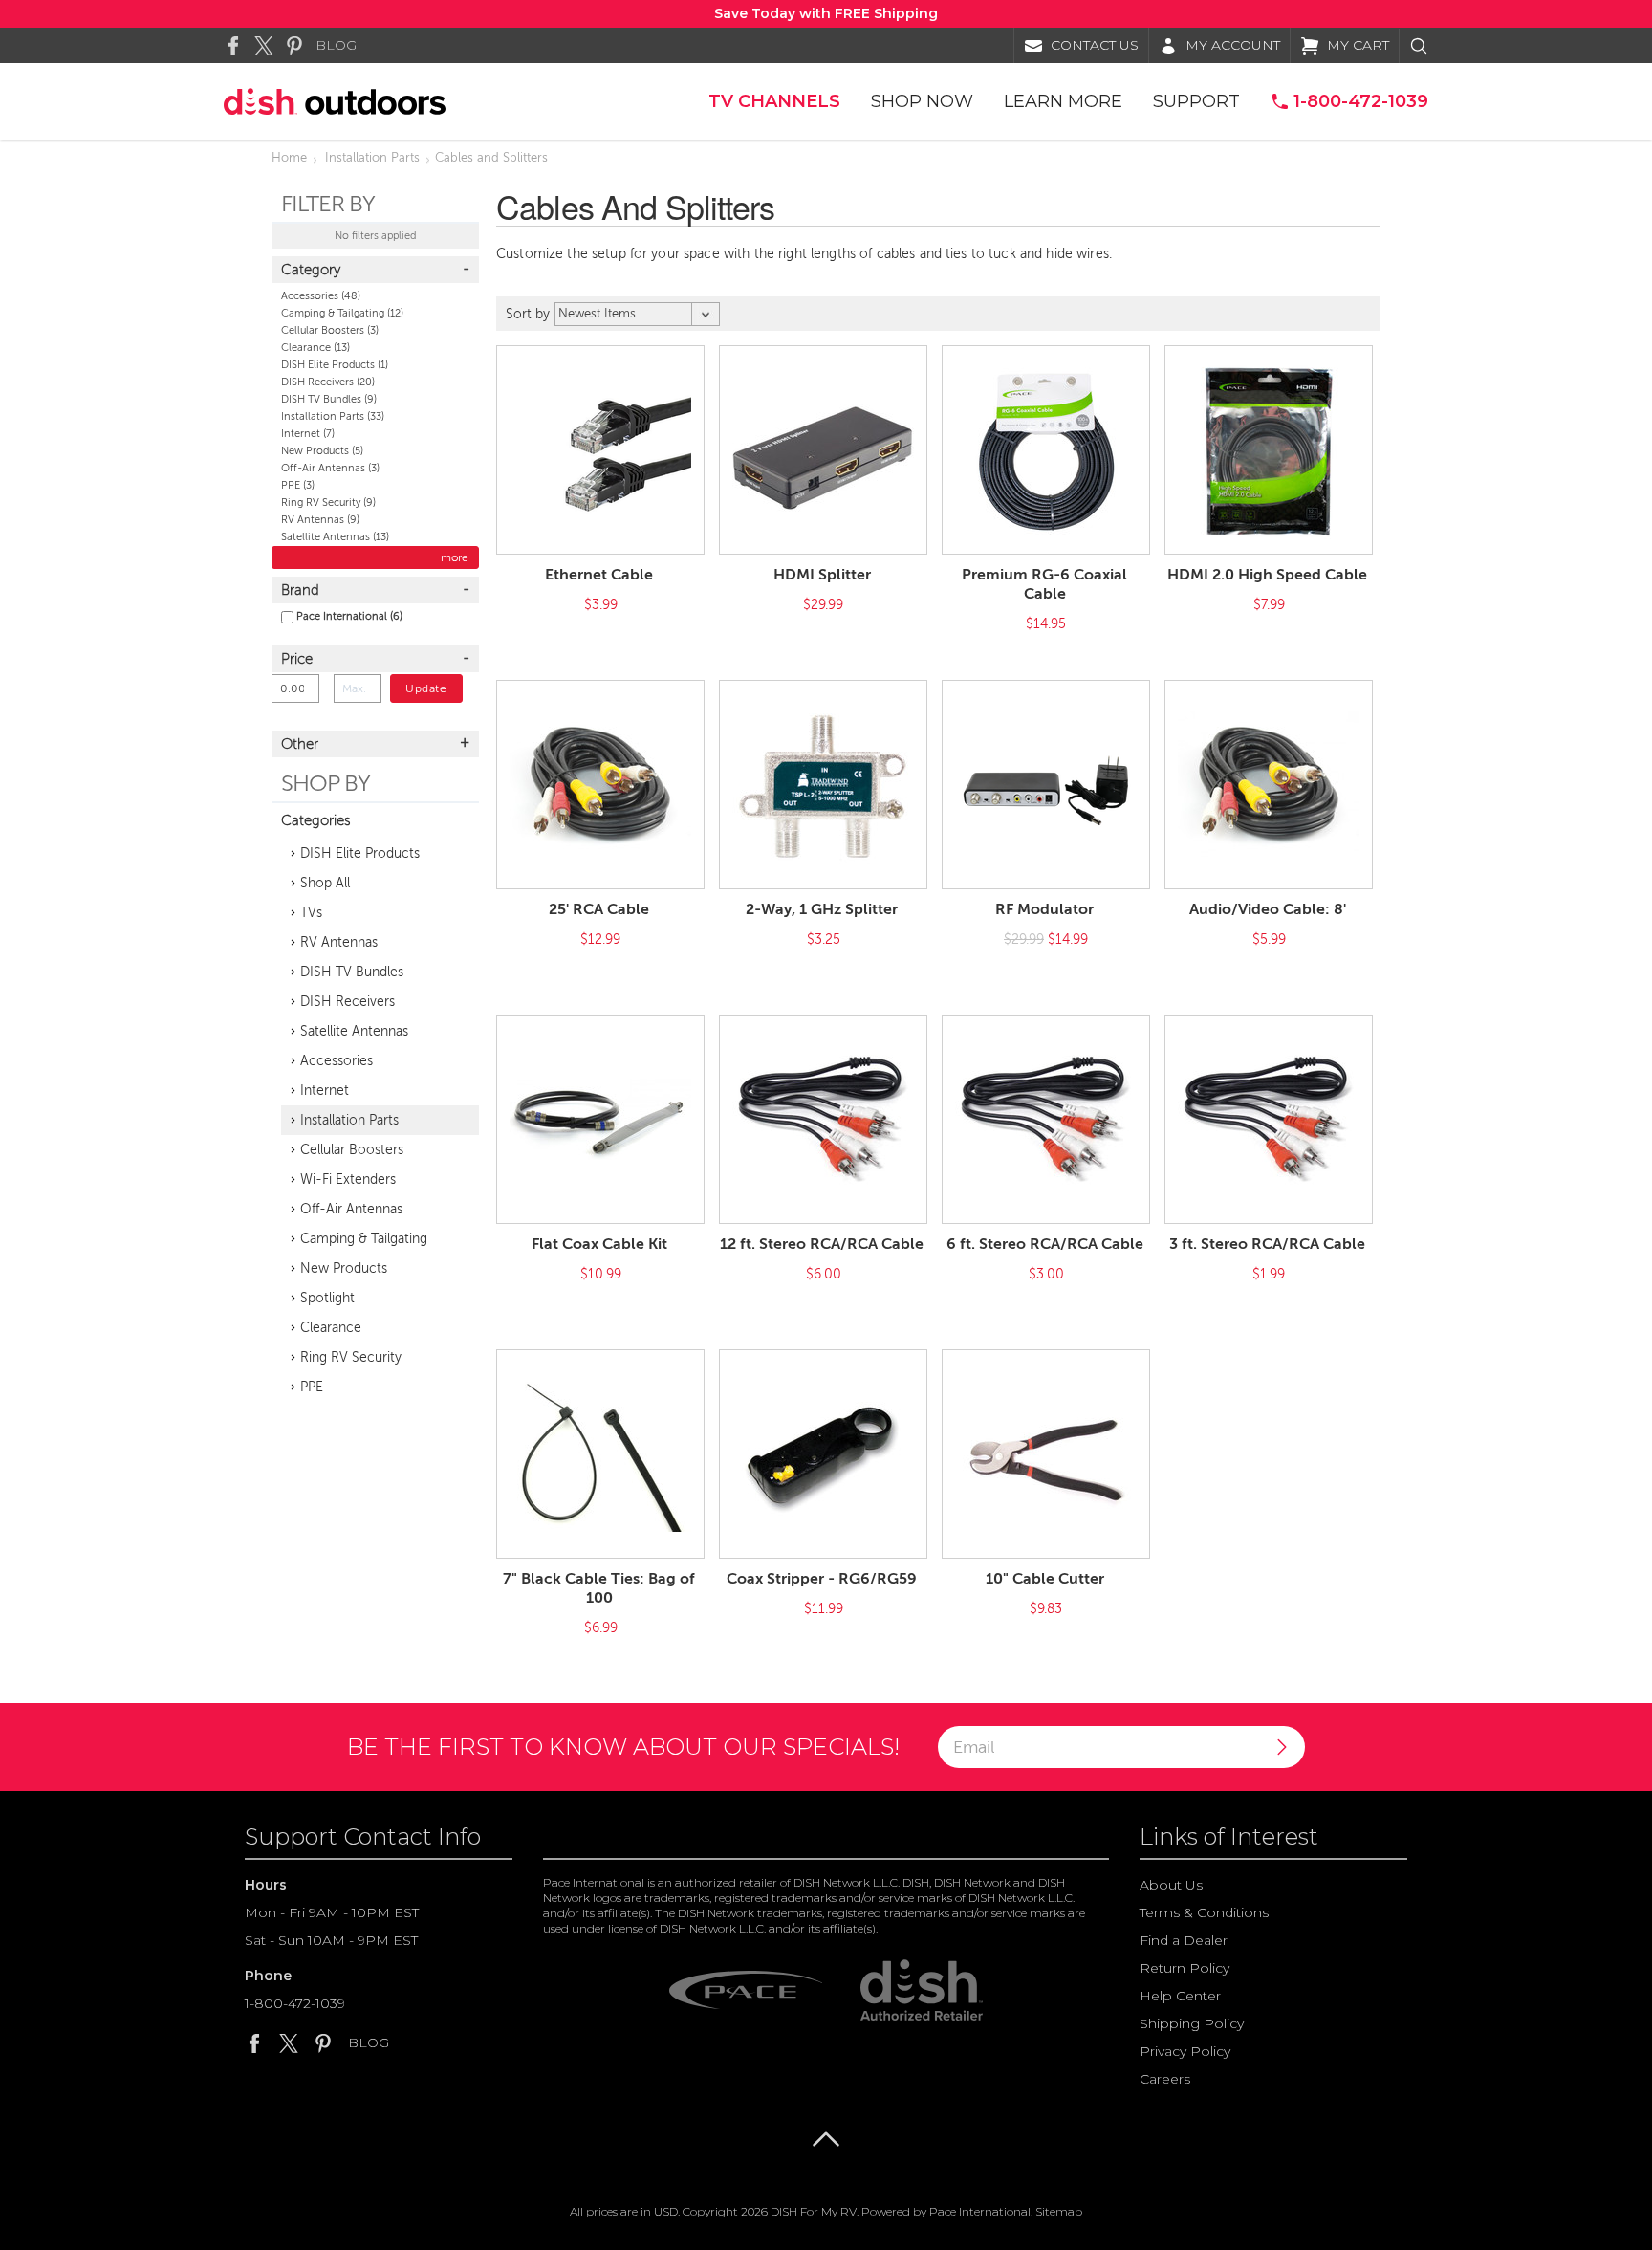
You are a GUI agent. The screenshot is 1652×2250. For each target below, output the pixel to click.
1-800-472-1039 (295, 2003)
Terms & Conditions (1204, 1912)
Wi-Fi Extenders (348, 1180)
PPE (298, 485)
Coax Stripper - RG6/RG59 (822, 1579)
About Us (1171, 1885)
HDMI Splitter (822, 575)
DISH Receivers (328, 382)
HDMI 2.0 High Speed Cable (1267, 575)
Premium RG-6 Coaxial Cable (1044, 584)
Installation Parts (372, 158)
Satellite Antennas (335, 537)
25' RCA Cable (599, 909)
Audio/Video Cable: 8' (1268, 909)
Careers (1165, 2079)
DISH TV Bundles (329, 399)
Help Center (1180, 1996)
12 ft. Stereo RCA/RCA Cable (822, 1244)
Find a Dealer (1184, 1940)
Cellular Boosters (330, 330)
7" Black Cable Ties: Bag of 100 (599, 1588)
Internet (308, 434)
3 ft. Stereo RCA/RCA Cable (1267, 1244)
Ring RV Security (328, 502)
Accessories (321, 296)
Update (426, 688)
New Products (322, 451)
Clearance (315, 348)
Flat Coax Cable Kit (599, 1244)
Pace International (349, 616)
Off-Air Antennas (330, 468)
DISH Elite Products (335, 365)
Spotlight (327, 1298)
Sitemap (1059, 2211)
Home (289, 158)
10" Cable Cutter (1045, 1579)
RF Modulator (1044, 909)
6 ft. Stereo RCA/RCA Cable (1045, 1244)
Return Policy (1185, 1968)
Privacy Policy (1185, 2051)
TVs (311, 913)
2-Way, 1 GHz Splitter (822, 909)
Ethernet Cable (599, 575)
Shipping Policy (1192, 2023)
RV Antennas (320, 520)
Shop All (325, 883)
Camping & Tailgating (342, 313)
